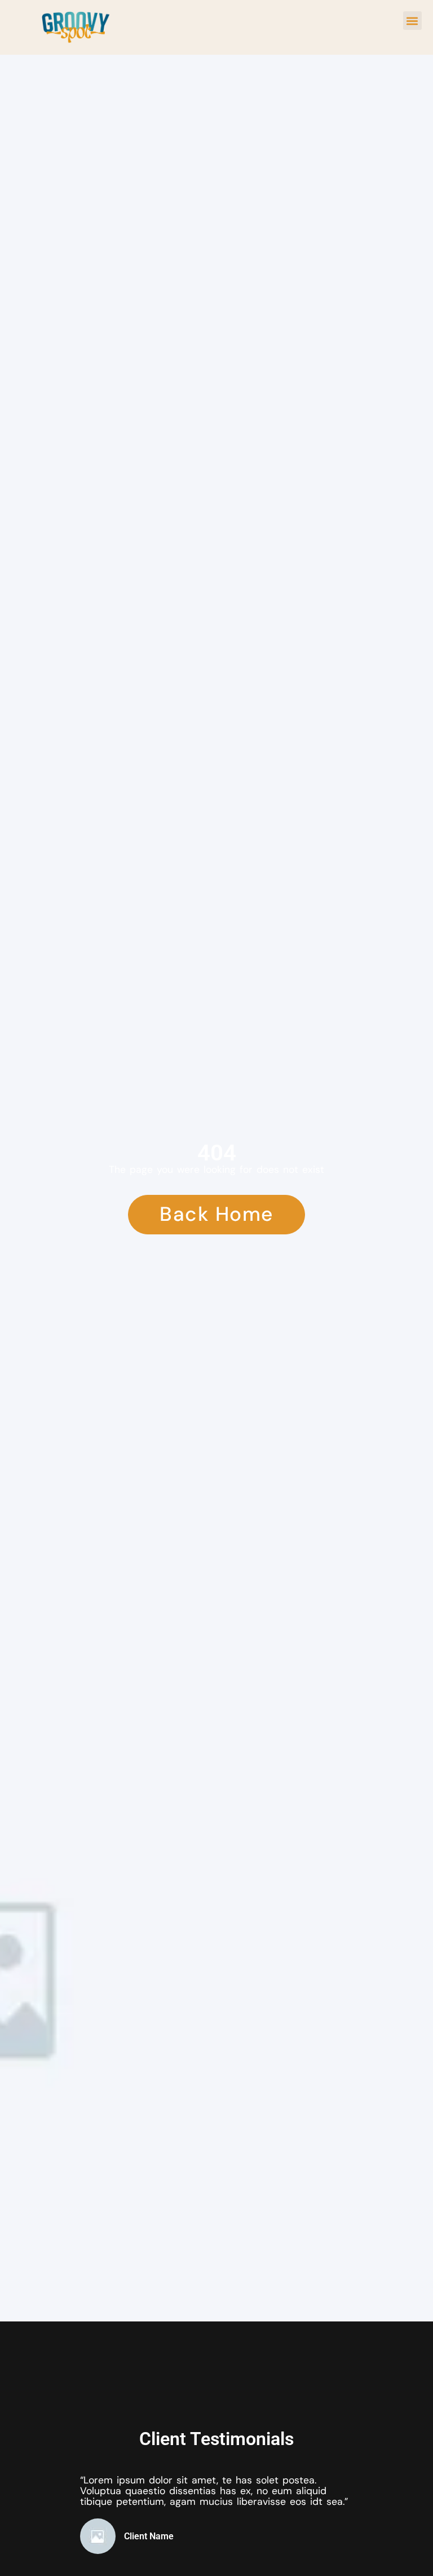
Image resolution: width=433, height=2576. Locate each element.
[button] (412, 21)
